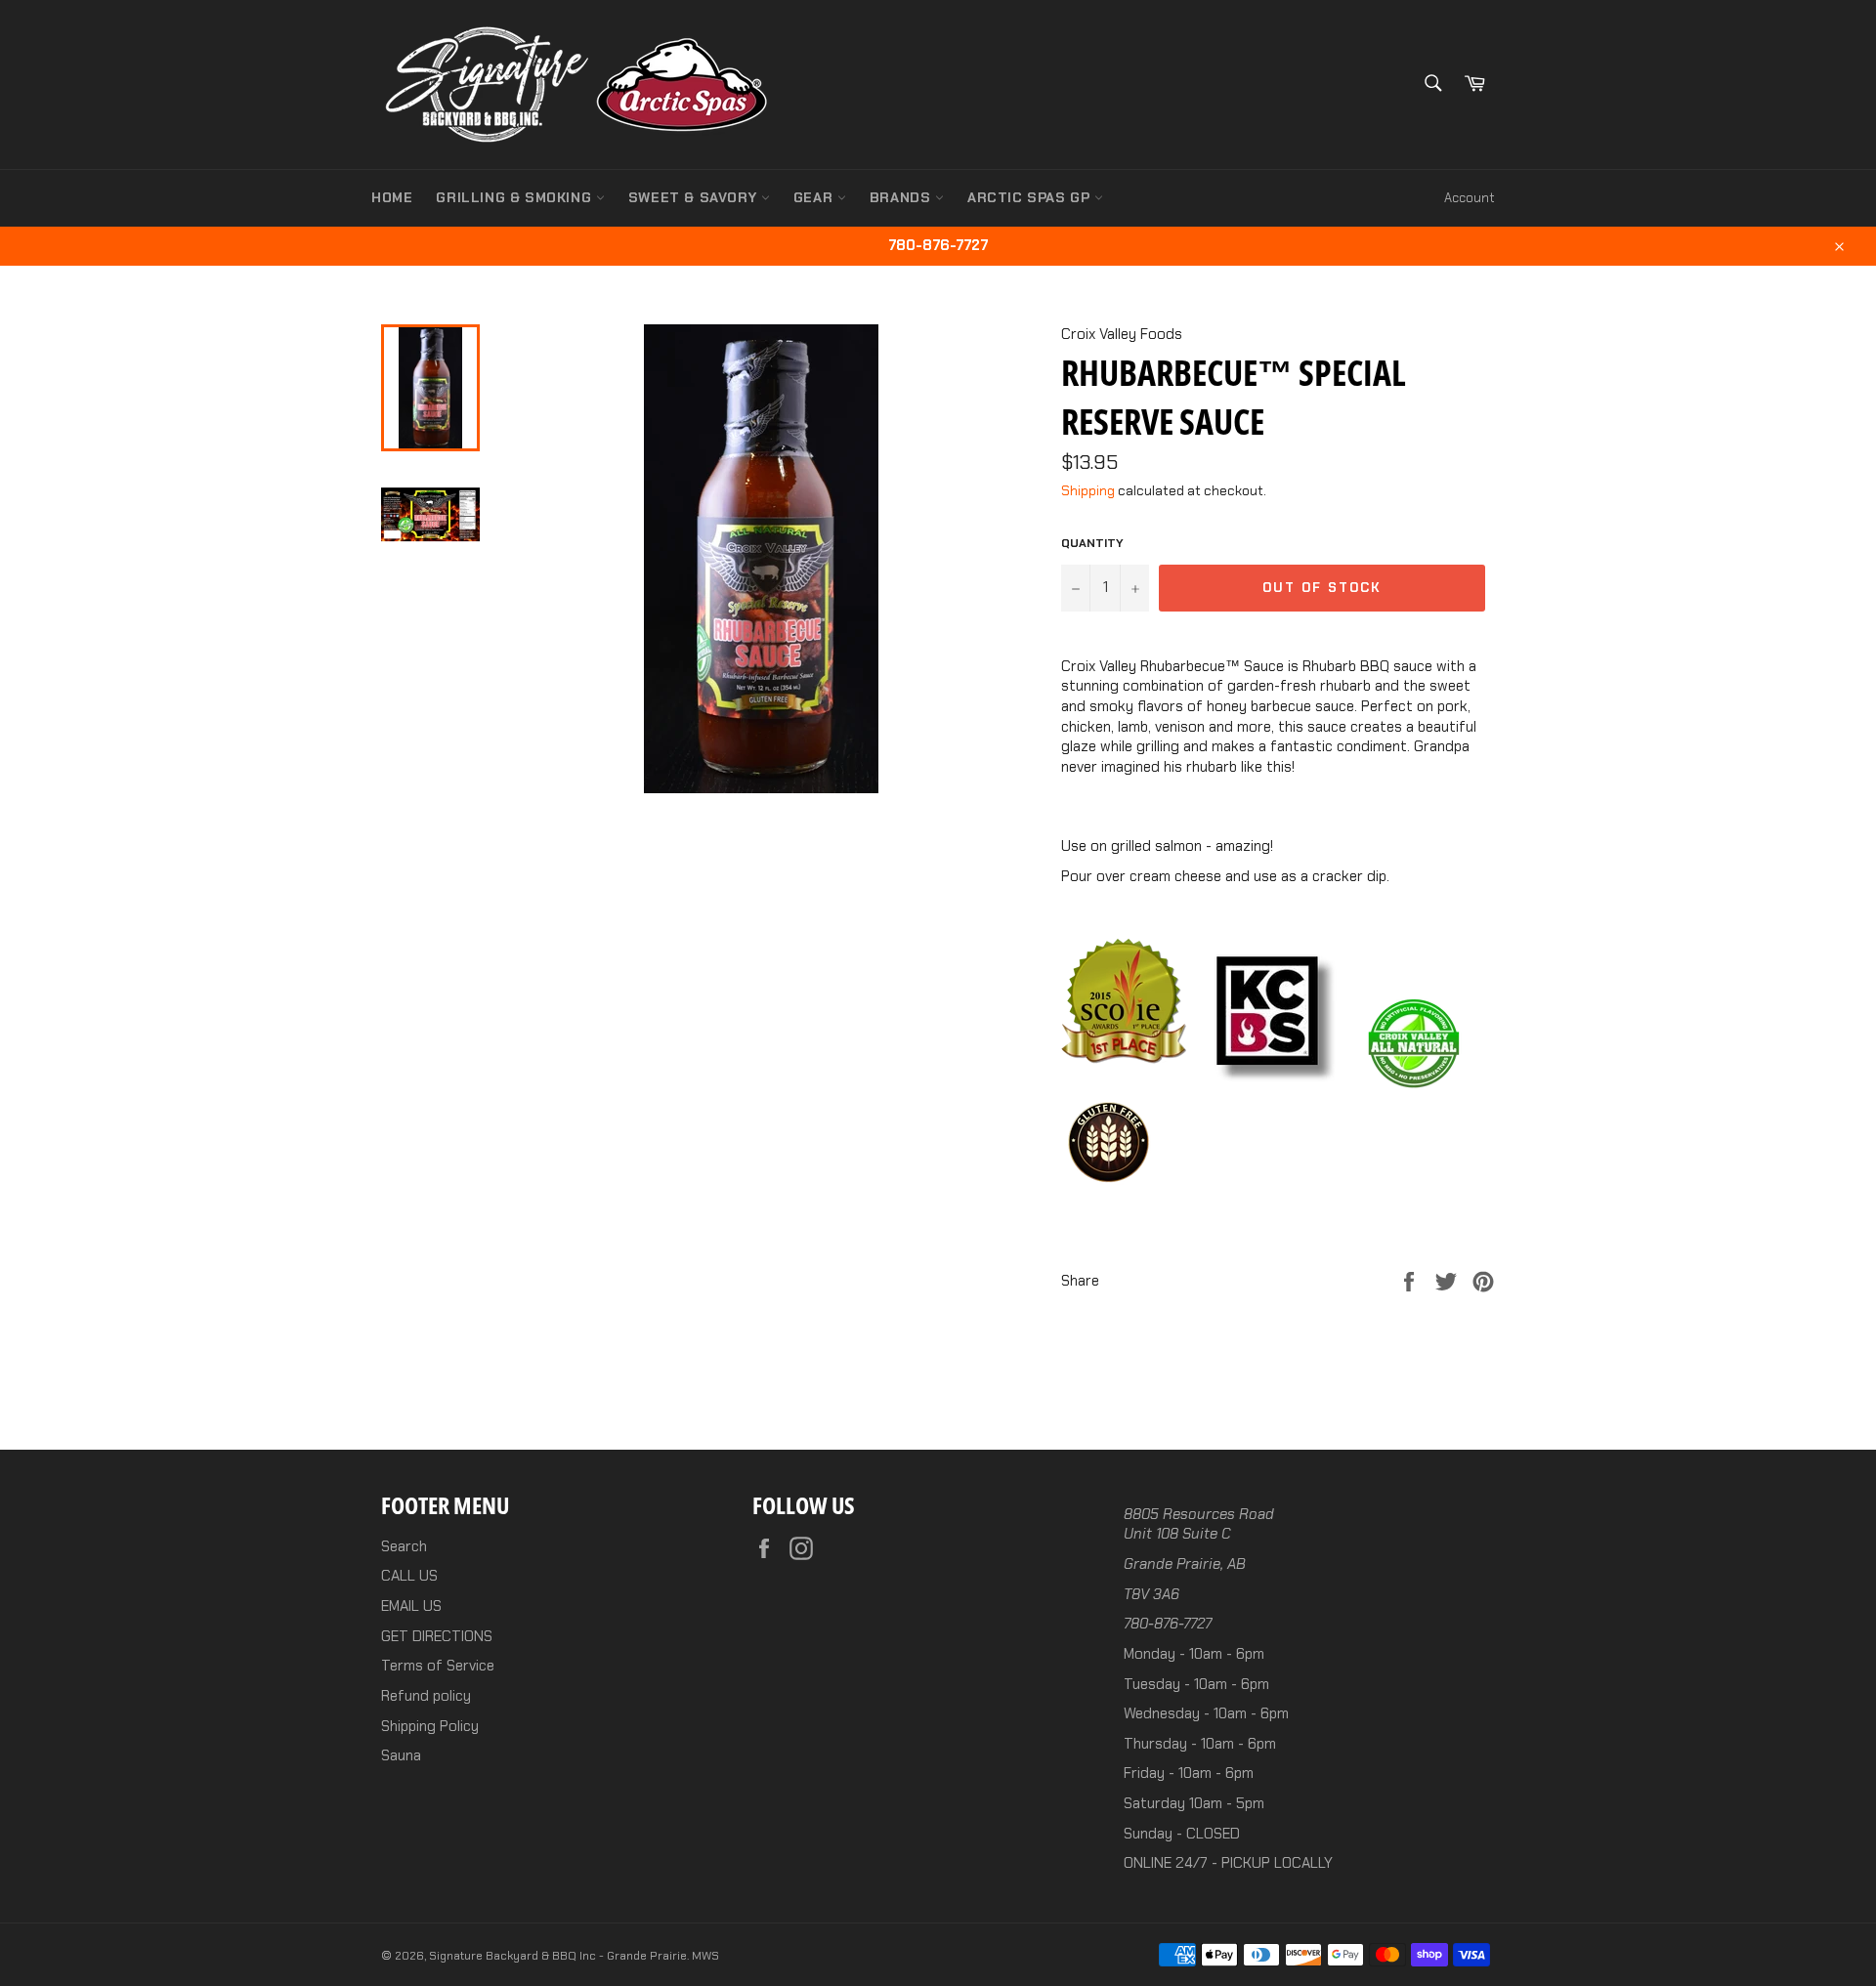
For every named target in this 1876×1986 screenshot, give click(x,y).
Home (392, 197)
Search (404, 1546)
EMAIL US (411, 1606)
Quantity (1092, 543)
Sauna (401, 1755)
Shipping (1088, 490)
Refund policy (426, 1696)
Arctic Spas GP (1031, 197)
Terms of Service (438, 1666)
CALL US (409, 1576)
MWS (705, 1956)
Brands (902, 197)
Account (1470, 198)
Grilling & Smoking (515, 197)
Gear (815, 197)
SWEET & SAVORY (695, 197)
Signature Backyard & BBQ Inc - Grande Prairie (558, 1956)
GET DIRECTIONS (437, 1636)
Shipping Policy (430, 1726)
